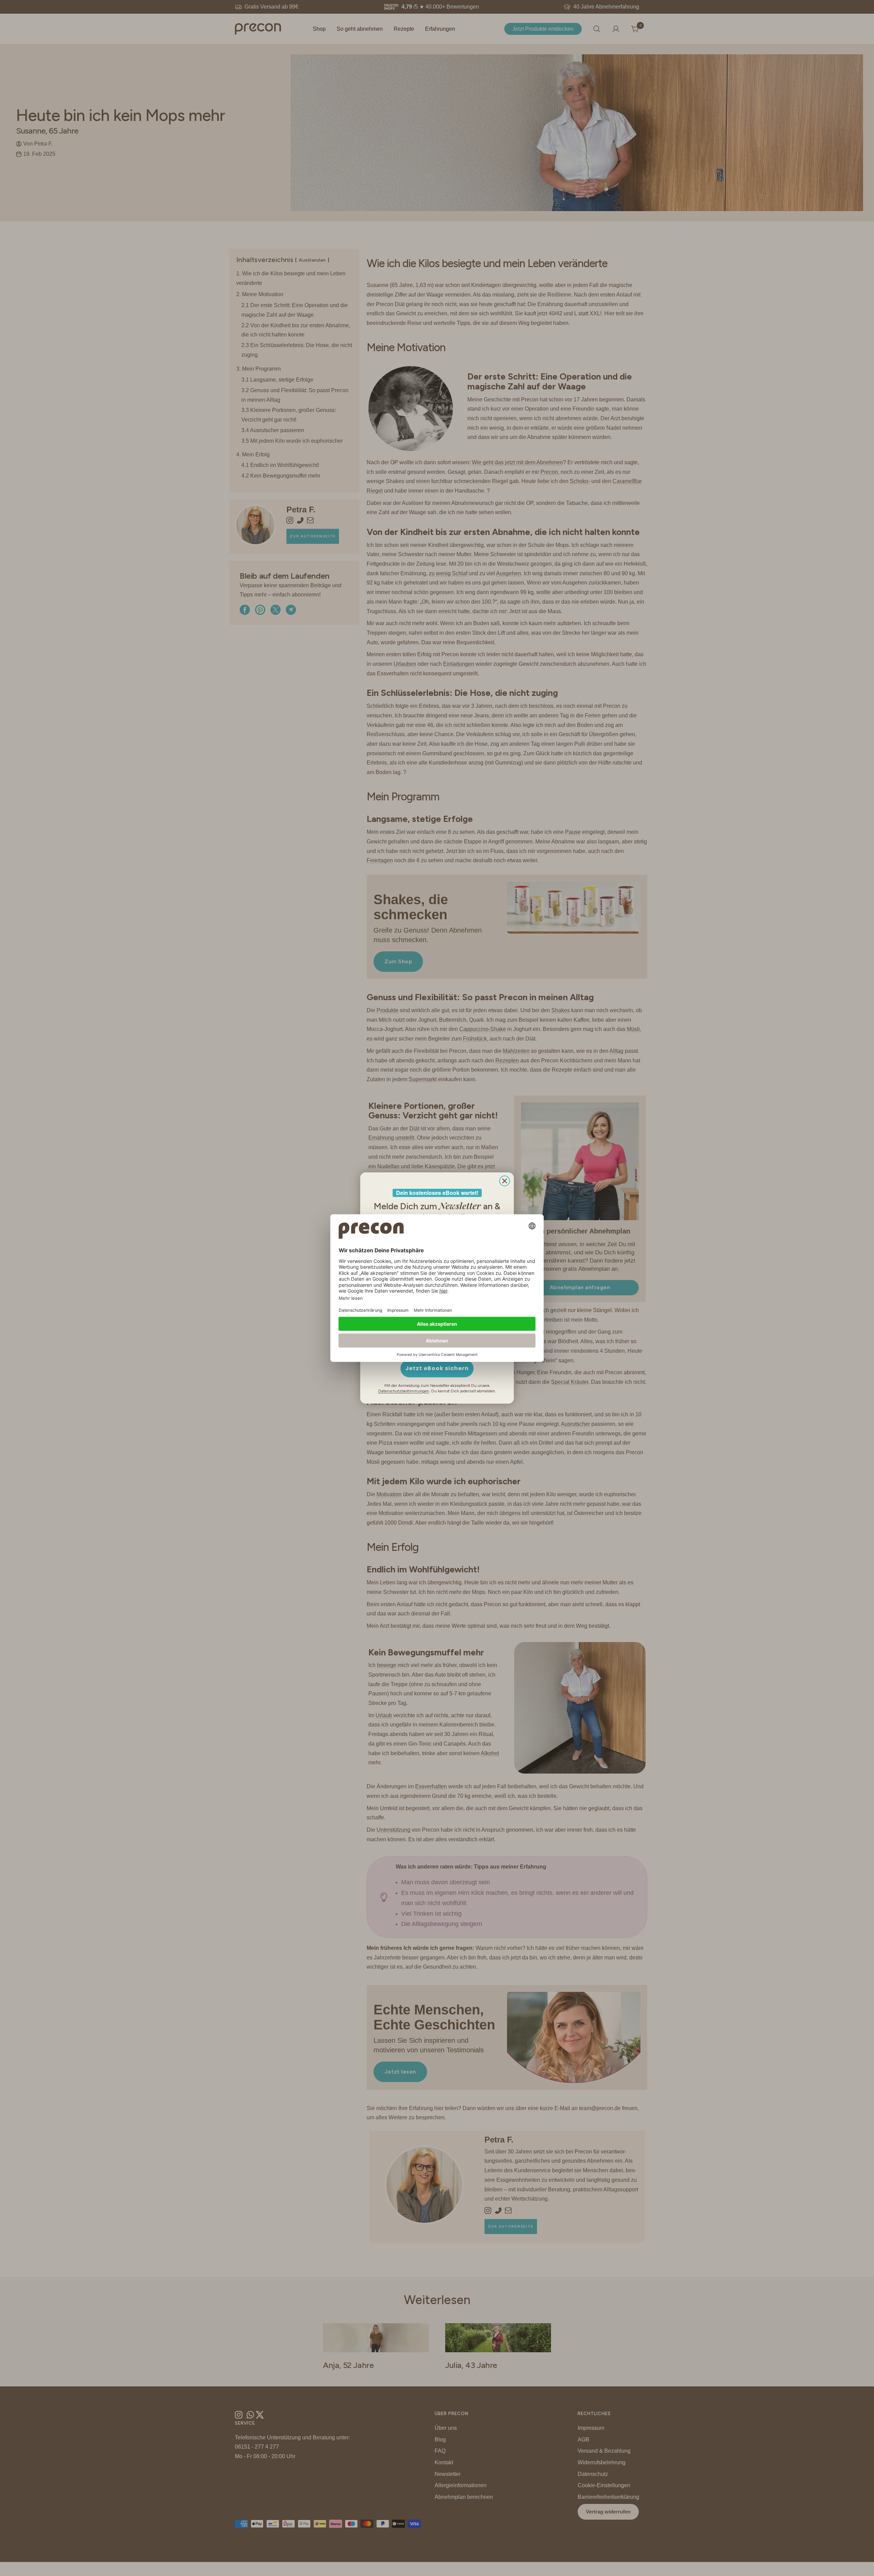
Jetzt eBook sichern (437, 1368)
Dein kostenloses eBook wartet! (437, 1193)
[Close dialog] (505, 1181)
